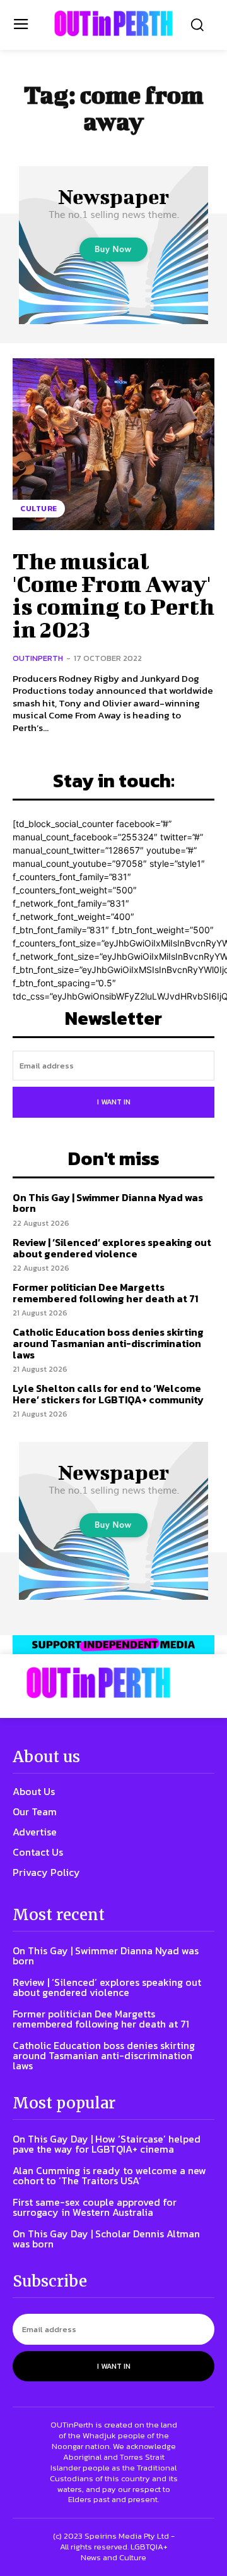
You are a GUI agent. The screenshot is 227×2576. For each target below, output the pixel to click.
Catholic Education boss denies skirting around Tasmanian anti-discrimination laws (108, 1343)
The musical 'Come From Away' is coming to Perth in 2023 (113, 595)
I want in (114, 1102)
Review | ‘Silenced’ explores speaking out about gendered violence (112, 1248)
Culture (39, 509)
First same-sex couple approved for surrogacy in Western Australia (95, 2207)
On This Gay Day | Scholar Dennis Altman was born (106, 2239)
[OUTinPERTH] (113, 23)
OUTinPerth (38, 658)
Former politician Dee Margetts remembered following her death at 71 (105, 1293)
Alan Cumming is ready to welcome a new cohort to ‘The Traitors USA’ (109, 2175)
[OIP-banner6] (113, 1645)
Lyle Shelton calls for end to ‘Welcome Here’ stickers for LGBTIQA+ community (108, 1394)
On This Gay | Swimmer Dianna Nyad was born (108, 1203)
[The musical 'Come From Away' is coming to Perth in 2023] (113, 444)
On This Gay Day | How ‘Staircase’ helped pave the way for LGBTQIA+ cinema (107, 2144)
